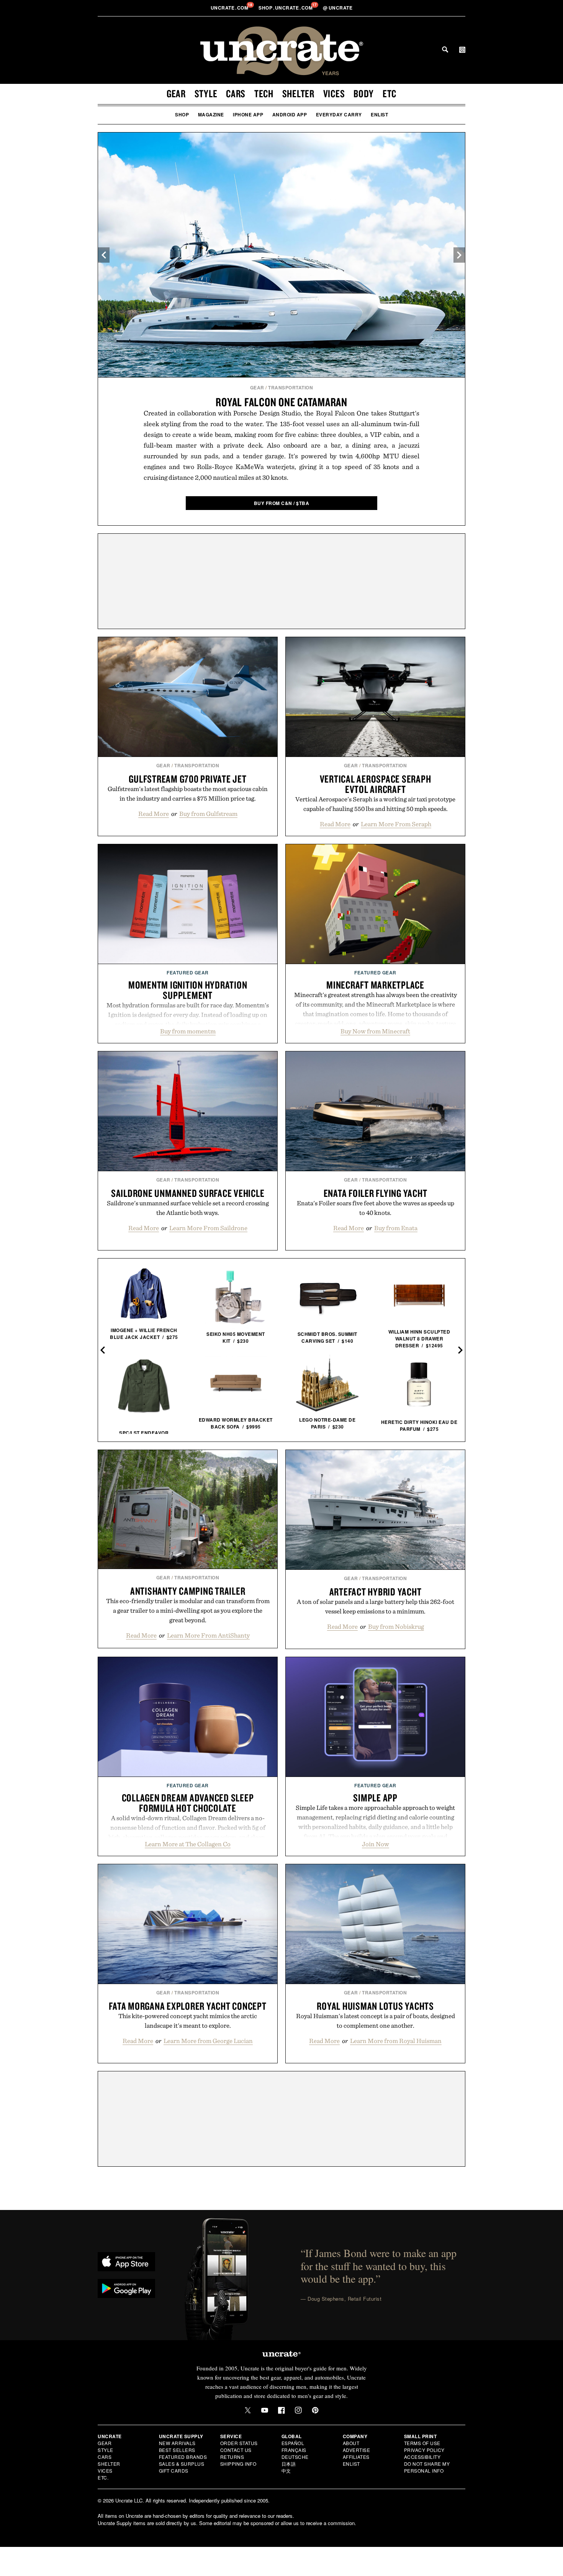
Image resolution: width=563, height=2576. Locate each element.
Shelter (298, 93)
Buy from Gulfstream (208, 814)
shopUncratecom (286, 8)
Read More (154, 814)
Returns (232, 2457)
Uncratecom (230, 8)
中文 (286, 2471)
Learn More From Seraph (396, 824)
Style (206, 93)
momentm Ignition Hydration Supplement (188, 990)
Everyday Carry (339, 114)
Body (364, 93)
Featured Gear (188, 973)
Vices (334, 93)
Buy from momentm (188, 1031)
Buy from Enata (396, 1228)
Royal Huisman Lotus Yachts (375, 2006)
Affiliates (356, 2457)
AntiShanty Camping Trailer (188, 1591)
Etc (390, 93)
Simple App (375, 1798)
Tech (264, 93)
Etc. (103, 2477)
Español (293, 2443)
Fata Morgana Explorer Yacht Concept (187, 2006)
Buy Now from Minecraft (375, 1031)
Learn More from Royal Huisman (396, 2041)
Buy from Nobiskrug (396, 1626)
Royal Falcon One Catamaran (281, 402)
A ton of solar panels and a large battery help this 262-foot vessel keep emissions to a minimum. (376, 1606)
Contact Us (236, 2450)
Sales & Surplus (182, 2464)
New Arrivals (177, 2443)
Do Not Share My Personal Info (427, 2467)
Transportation (291, 387)
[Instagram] (298, 2410)
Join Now (376, 1844)
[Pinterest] (315, 2410)
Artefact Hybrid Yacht (376, 1592)
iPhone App (248, 114)
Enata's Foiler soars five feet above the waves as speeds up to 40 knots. (376, 1208)
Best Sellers (177, 2450)
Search (445, 49)
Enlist (379, 114)
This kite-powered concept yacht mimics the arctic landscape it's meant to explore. (188, 2021)
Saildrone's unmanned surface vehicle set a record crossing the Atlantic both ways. (188, 1208)
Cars (236, 93)
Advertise (357, 2450)
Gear (176, 93)
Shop (182, 114)
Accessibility (422, 2457)
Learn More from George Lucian (208, 2041)
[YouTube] (265, 2410)
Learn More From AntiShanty (208, 1635)
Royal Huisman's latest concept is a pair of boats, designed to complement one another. (376, 2021)
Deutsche (295, 2457)
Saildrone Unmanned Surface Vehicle (188, 1193)
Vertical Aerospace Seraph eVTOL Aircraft (376, 784)
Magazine (211, 114)
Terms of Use (422, 2443)
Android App (290, 114)
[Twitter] (248, 2410)
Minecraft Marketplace (375, 985)
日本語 (289, 2464)
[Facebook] (281, 2410)
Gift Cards (174, 2471)
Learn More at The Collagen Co (188, 1844)
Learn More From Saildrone (208, 1228)
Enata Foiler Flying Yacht (376, 1193)
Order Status (239, 2443)
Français (294, 2450)
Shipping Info (238, 2464)
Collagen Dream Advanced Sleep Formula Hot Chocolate (188, 1803)
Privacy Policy (424, 2450)
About (351, 2443)
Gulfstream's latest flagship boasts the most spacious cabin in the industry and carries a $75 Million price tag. (188, 794)
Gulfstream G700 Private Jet (187, 779)
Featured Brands (183, 2457)
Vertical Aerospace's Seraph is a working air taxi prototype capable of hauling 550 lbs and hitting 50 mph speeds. (375, 804)
